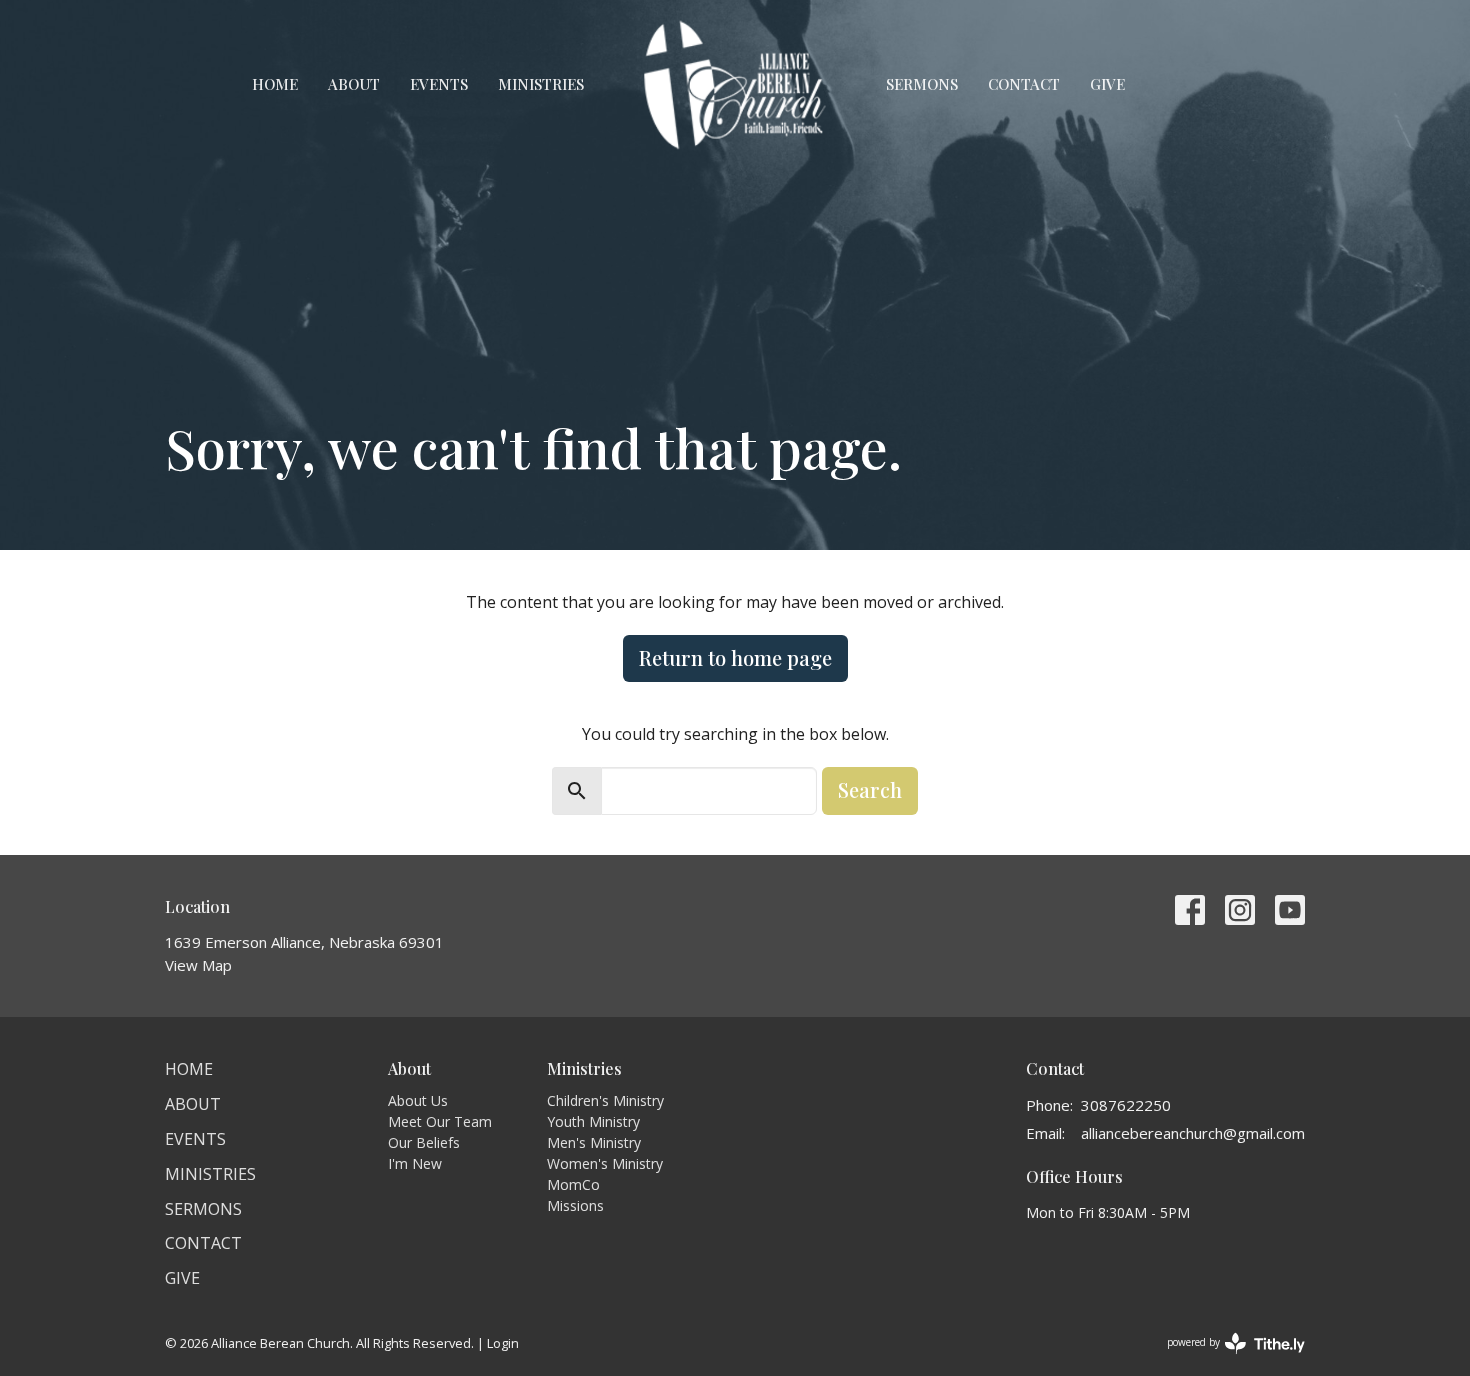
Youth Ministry (593, 1121)
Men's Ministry (594, 1142)
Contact (1024, 84)
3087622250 (1126, 1105)
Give (1107, 84)
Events (439, 84)
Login (503, 1343)
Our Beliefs (424, 1142)
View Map (198, 965)
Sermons (922, 84)
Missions (575, 1205)
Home (275, 84)
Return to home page (735, 657)
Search (870, 789)
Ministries (541, 84)
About (354, 84)
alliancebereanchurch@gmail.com (1193, 1133)
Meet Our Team (440, 1121)
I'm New (415, 1163)
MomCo (573, 1184)
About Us (418, 1100)
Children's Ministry (605, 1100)
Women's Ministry (605, 1163)
